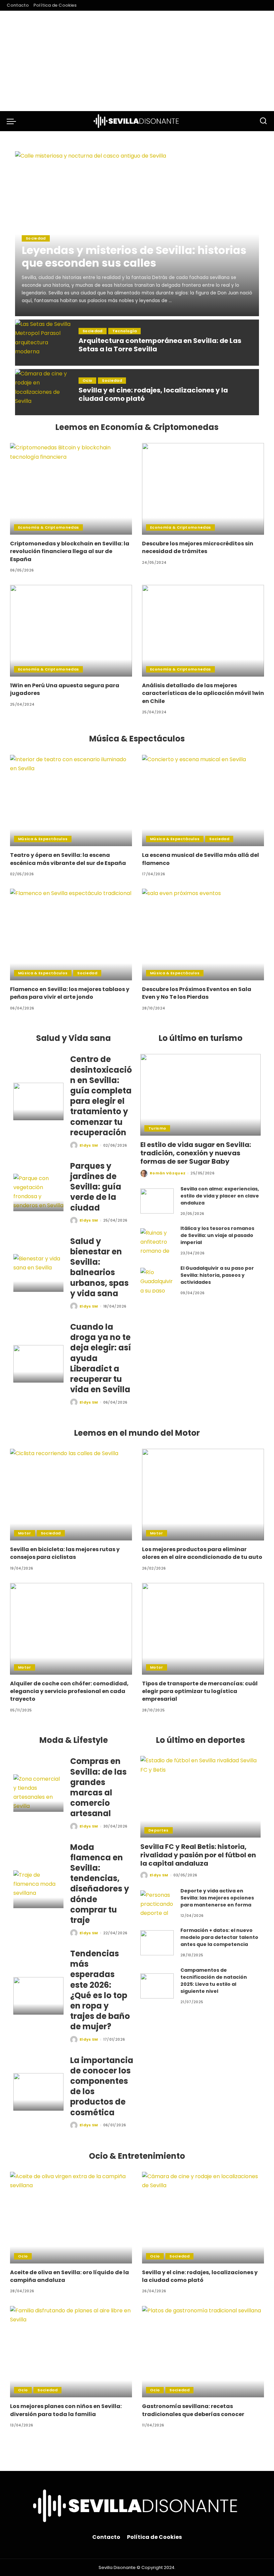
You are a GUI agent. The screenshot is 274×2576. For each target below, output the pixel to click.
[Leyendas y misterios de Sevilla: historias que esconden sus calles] (137, 234)
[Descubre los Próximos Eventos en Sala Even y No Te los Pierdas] (203, 935)
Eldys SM (89, 1145)
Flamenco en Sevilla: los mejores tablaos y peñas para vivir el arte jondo (70, 993)
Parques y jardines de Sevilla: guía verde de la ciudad (96, 1187)
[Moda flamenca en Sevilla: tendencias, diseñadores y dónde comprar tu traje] (38, 1889)
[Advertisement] (137, 61)
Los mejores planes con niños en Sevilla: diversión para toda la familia (66, 2410)
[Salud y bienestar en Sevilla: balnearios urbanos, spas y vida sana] (38, 1273)
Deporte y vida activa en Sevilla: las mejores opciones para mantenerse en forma (217, 1898)
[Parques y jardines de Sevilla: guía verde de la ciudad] (38, 1193)
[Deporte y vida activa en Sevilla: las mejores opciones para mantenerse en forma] (157, 1903)
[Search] (263, 121)
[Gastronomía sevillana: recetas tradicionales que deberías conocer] (203, 2352)
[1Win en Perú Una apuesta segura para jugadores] (71, 631)
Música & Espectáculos (43, 839)
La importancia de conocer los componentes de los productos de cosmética (102, 2086)
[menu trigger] (13, 121)
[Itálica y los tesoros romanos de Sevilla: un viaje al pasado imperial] (157, 1241)
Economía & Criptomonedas (48, 527)
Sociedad (36, 238)
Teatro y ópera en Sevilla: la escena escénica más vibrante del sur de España (68, 859)
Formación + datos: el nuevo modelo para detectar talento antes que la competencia (219, 1937)
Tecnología (124, 331)
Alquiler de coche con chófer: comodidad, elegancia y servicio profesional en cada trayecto (69, 1691)
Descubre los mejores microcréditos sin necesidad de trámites (198, 547)
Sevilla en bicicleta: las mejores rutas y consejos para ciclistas (65, 1553)
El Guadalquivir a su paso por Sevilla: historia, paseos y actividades (217, 1275)
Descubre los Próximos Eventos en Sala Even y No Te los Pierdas (197, 993)
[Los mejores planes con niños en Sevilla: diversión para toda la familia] (71, 2352)
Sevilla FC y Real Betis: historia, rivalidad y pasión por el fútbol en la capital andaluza (198, 1855)
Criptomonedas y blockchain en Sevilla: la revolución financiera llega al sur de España (70, 551)
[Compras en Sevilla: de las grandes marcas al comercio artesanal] (38, 1793)
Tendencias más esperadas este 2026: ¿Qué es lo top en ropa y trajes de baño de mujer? (100, 1990)
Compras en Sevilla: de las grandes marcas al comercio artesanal (98, 1787)
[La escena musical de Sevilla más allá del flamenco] (203, 801)
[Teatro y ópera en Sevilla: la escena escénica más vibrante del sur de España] (71, 801)
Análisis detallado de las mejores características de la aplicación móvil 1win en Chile (203, 693)
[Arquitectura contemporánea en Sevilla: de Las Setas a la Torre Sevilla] (43, 343)
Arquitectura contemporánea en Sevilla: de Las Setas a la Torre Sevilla (160, 345)
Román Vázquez (168, 1173)
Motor (25, 1533)
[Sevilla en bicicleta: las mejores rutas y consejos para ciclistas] (71, 1495)
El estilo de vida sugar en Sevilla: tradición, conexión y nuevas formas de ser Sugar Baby (196, 1153)
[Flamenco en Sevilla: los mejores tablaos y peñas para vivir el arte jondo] (71, 935)
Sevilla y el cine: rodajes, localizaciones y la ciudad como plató (153, 394)
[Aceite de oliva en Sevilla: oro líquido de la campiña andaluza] (71, 2218)
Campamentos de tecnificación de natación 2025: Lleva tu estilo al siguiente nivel (214, 1981)
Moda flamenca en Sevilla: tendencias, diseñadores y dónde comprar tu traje (100, 1884)
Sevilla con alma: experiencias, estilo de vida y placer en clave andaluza (220, 1196)
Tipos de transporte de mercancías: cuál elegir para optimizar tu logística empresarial (200, 1691)
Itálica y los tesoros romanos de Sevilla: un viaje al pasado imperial (217, 1235)
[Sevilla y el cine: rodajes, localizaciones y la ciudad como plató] (43, 392)
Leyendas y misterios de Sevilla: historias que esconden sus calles (134, 256)
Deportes (159, 1830)
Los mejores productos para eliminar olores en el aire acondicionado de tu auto (202, 1553)
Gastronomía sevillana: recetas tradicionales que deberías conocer (193, 2410)
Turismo (157, 1128)
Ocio (87, 380)
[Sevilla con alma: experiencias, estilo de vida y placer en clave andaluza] (157, 1201)
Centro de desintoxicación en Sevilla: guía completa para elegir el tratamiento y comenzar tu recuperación (101, 1096)
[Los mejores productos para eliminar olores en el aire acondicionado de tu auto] (203, 1495)
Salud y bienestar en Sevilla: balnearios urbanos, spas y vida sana (99, 1267)
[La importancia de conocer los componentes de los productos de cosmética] (38, 2092)
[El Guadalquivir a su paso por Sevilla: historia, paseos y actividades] (157, 1280)
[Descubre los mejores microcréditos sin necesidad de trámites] (203, 489)
